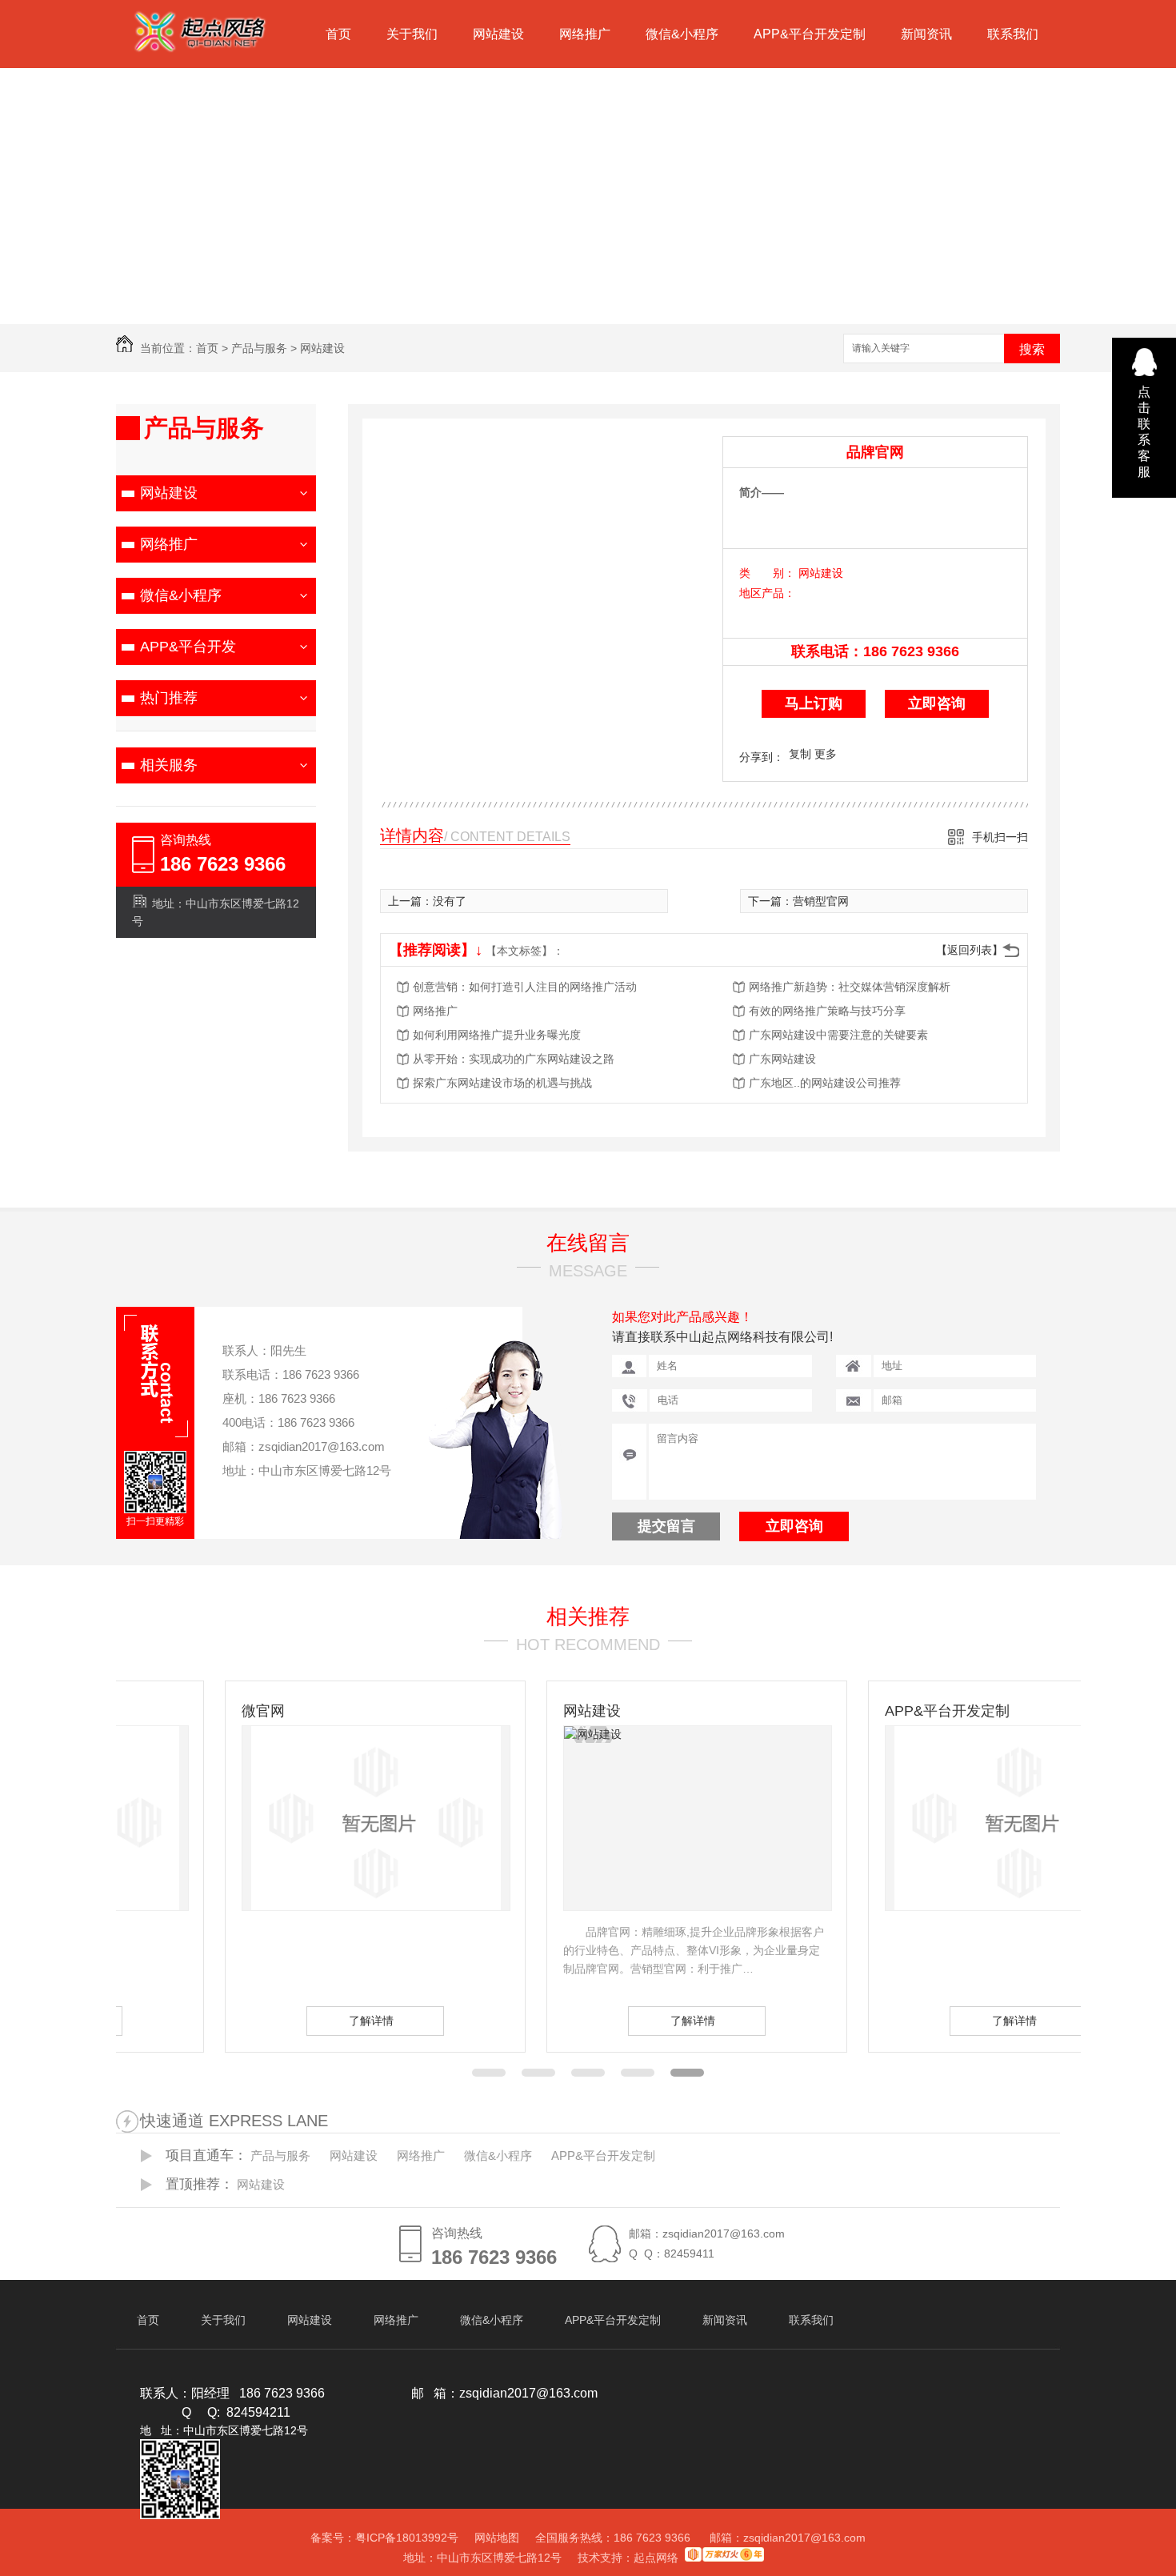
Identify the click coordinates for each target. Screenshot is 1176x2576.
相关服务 (169, 765)
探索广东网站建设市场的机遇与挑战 (502, 1083)
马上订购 (814, 703)
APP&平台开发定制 (810, 34)
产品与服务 (259, 348)
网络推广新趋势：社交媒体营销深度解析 (850, 987)
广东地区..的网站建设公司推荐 (825, 1083)
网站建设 (498, 34)
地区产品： (767, 593)
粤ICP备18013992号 (407, 2538)
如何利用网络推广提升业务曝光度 (497, 1035)
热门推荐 (169, 698)
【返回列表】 (970, 950)
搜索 (1032, 349)
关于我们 (412, 34)
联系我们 (1013, 34)
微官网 (154, 1711)
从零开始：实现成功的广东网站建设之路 (514, 1059)
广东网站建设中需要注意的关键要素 (838, 1035)
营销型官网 (821, 901)
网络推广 (585, 34)
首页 (338, 34)
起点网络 (656, 2558)
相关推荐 (588, 1617)
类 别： (767, 573)
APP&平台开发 (188, 647)
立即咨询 (937, 703)
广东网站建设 (782, 1059)
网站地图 (497, 2538)
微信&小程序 (682, 34)
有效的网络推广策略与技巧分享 (827, 1011)
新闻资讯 (926, 34)
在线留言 (588, 1243)
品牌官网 (875, 452)
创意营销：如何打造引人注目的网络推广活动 (525, 987)
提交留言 (666, 1526)
